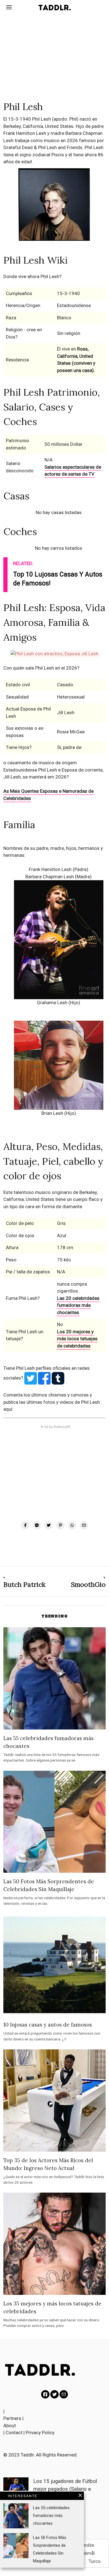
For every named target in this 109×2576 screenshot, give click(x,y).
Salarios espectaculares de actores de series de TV (73, 471)
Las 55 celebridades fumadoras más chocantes (51, 2516)
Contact (14, 2433)
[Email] (84, 1525)
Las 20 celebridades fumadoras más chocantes (78, 1305)
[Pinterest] (60, 1525)
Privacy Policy (40, 2433)
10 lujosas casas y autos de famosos (48, 2025)
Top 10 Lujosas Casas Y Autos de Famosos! (58, 579)
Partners (12, 2418)
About (10, 2426)
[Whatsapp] (72, 1525)
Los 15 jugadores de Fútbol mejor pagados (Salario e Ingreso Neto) (65, 2489)
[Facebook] (25, 1525)
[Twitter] (49, 1525)
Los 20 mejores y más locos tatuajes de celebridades (77, 1339)
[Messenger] (37, 1525)
